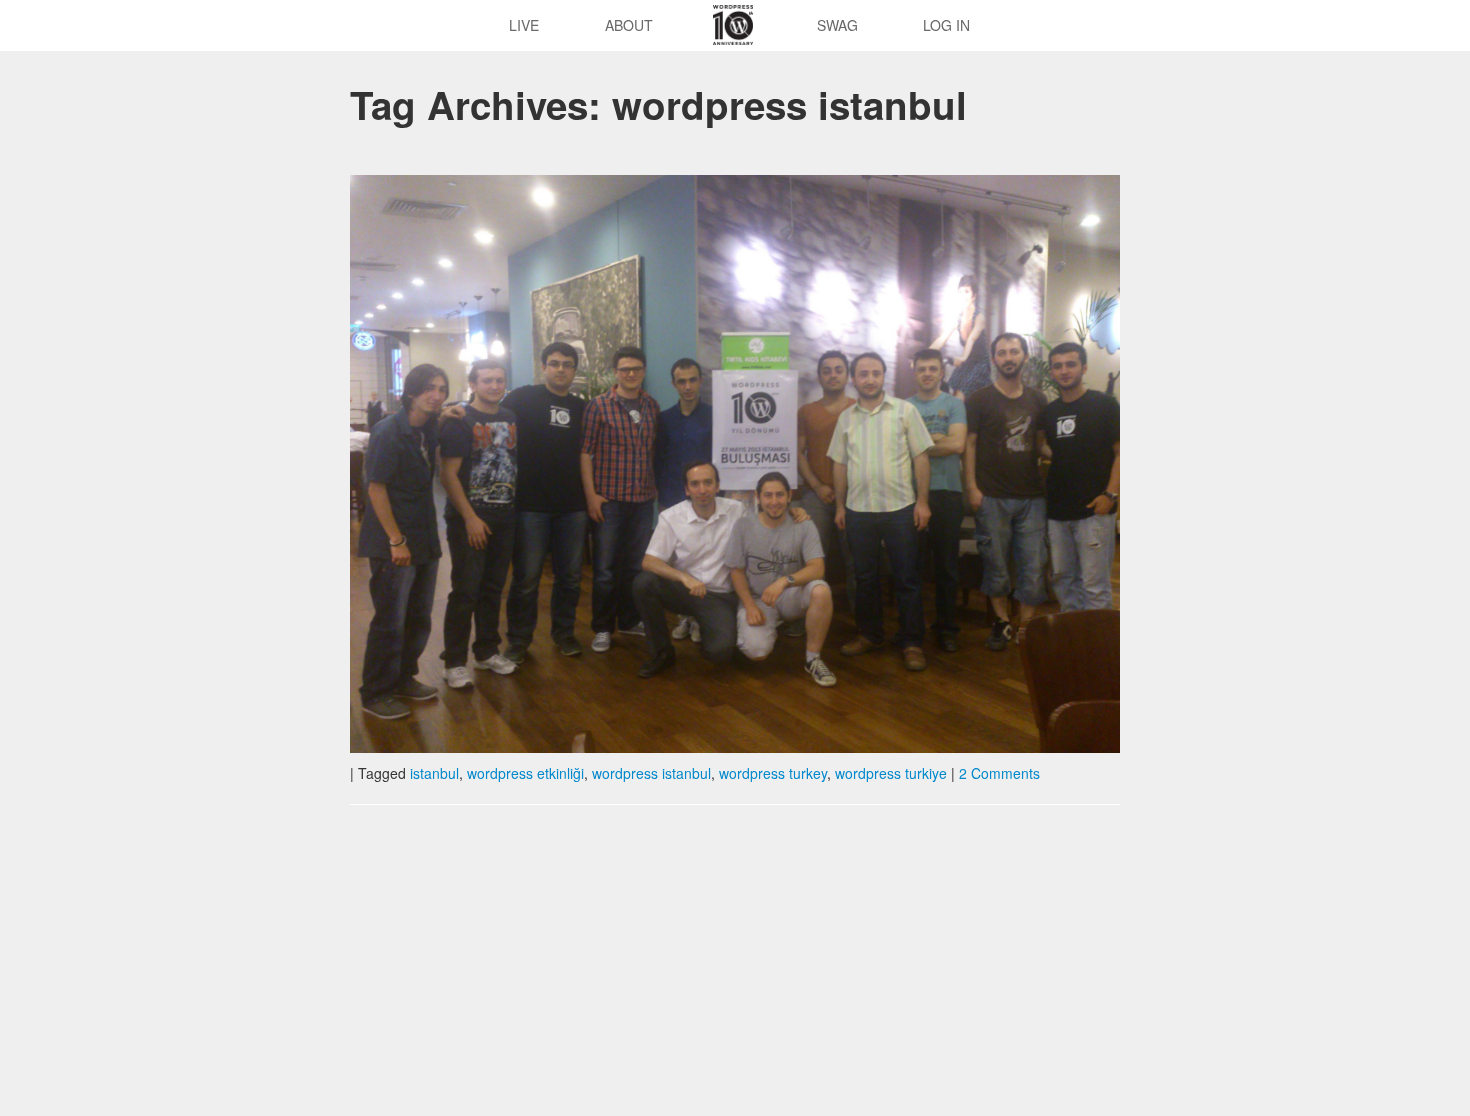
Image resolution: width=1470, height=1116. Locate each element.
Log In (946, 25)
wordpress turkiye (891, 773)
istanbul (434, 773)
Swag (837, 25)
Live (524, 25)
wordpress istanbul (651, 773)
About (629, 25)
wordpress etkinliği (525, 773)
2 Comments (999, 773)
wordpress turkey (773, 773)
